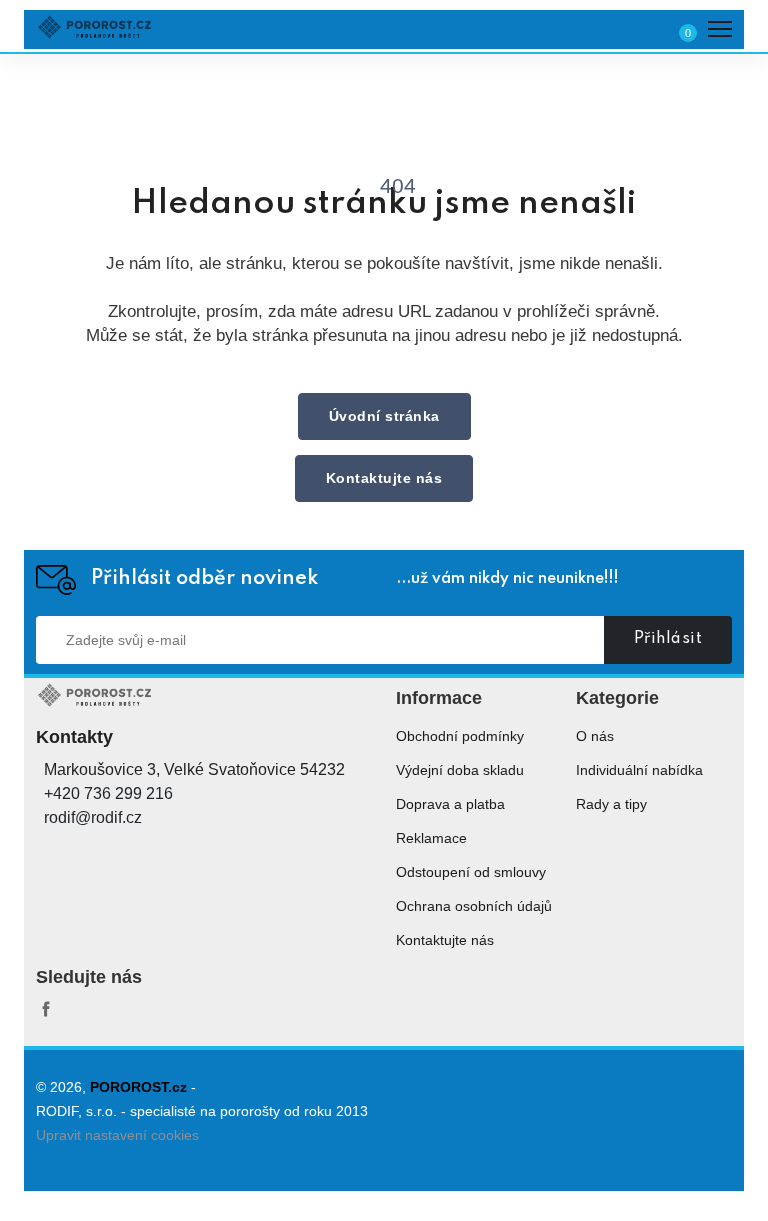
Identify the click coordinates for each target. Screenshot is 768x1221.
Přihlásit (668, 639)
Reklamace (431, 838)
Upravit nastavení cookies (117, 1135)
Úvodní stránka (384, 416)
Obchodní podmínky (460, 736)
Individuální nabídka (639, 770)
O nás (595, 736)
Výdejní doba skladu (460, 770)
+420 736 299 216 (108, 793)
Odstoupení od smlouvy (471, 872)
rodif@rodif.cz (93, 817)
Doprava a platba (450, 804)
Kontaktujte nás (384, 478)
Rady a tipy (611, 804)
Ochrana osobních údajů (474, 906)
